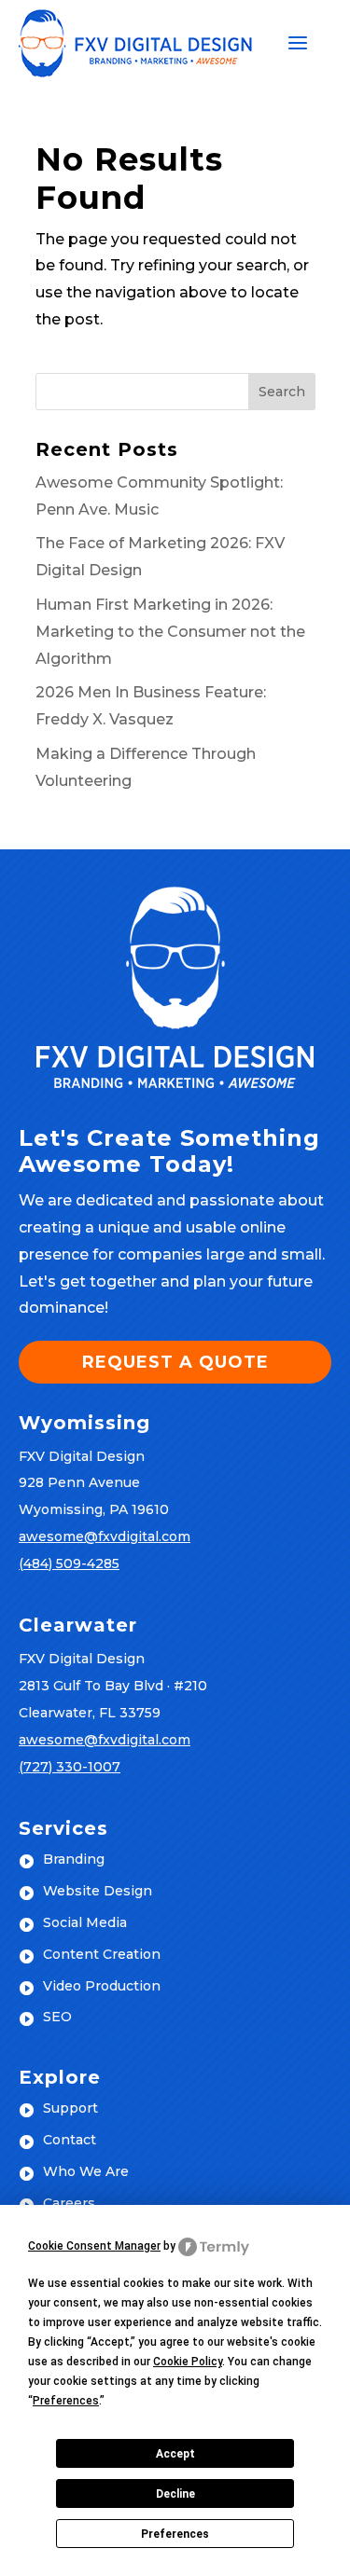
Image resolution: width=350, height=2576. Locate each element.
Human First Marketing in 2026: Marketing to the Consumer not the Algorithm (170, 632)
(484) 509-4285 (69, 1564)
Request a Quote (175, 1362)
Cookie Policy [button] (188, 2362)
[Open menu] (298, 44)
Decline (175, 2494)
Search (282, 392)
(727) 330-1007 (70, 1767)
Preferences (175, 2534)
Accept (175, 2454)
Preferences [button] (66, 2401)
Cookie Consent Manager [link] (94, 2246)
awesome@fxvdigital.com (105, 1536)
